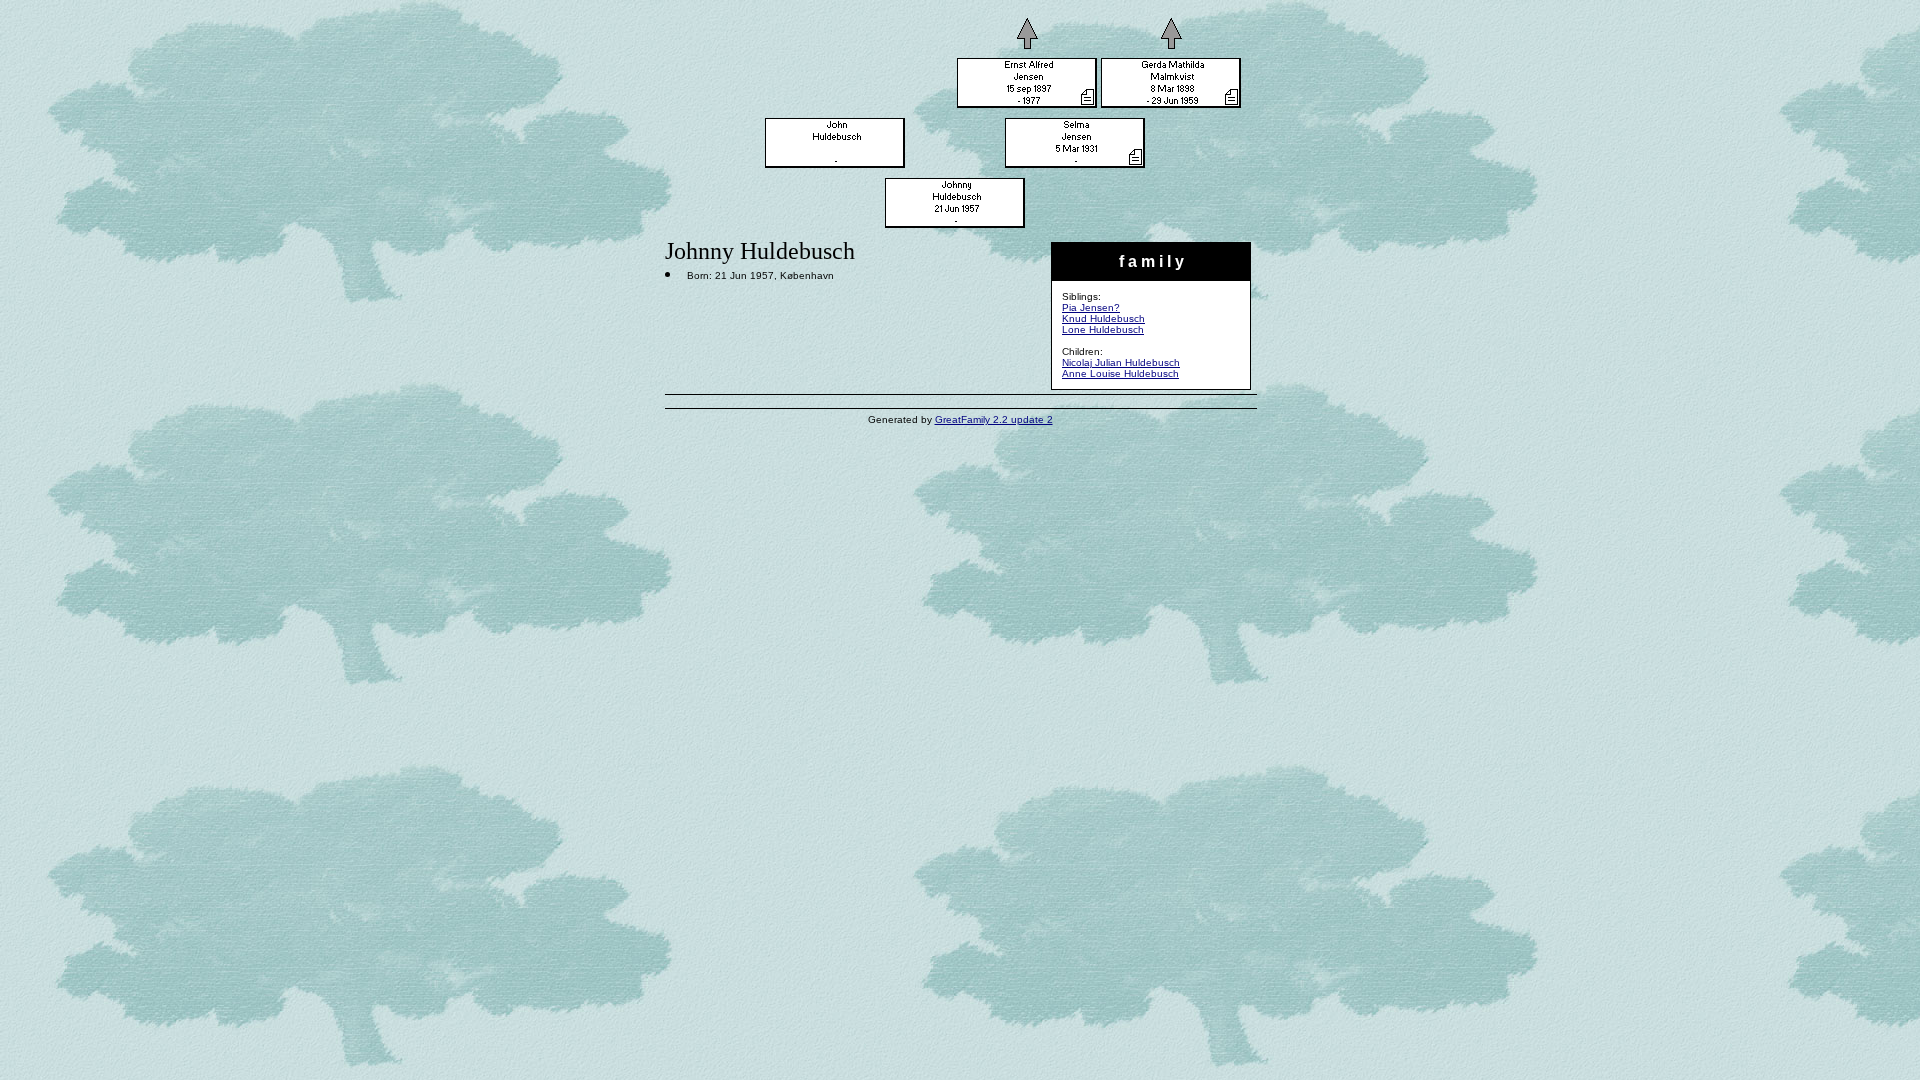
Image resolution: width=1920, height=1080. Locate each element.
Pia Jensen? (1091, 307)
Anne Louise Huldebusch (1120, 373)
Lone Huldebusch (1103, 329)
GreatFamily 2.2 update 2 (994, 419)
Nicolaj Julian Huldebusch (1121, 362)
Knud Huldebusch (1103, 318)
